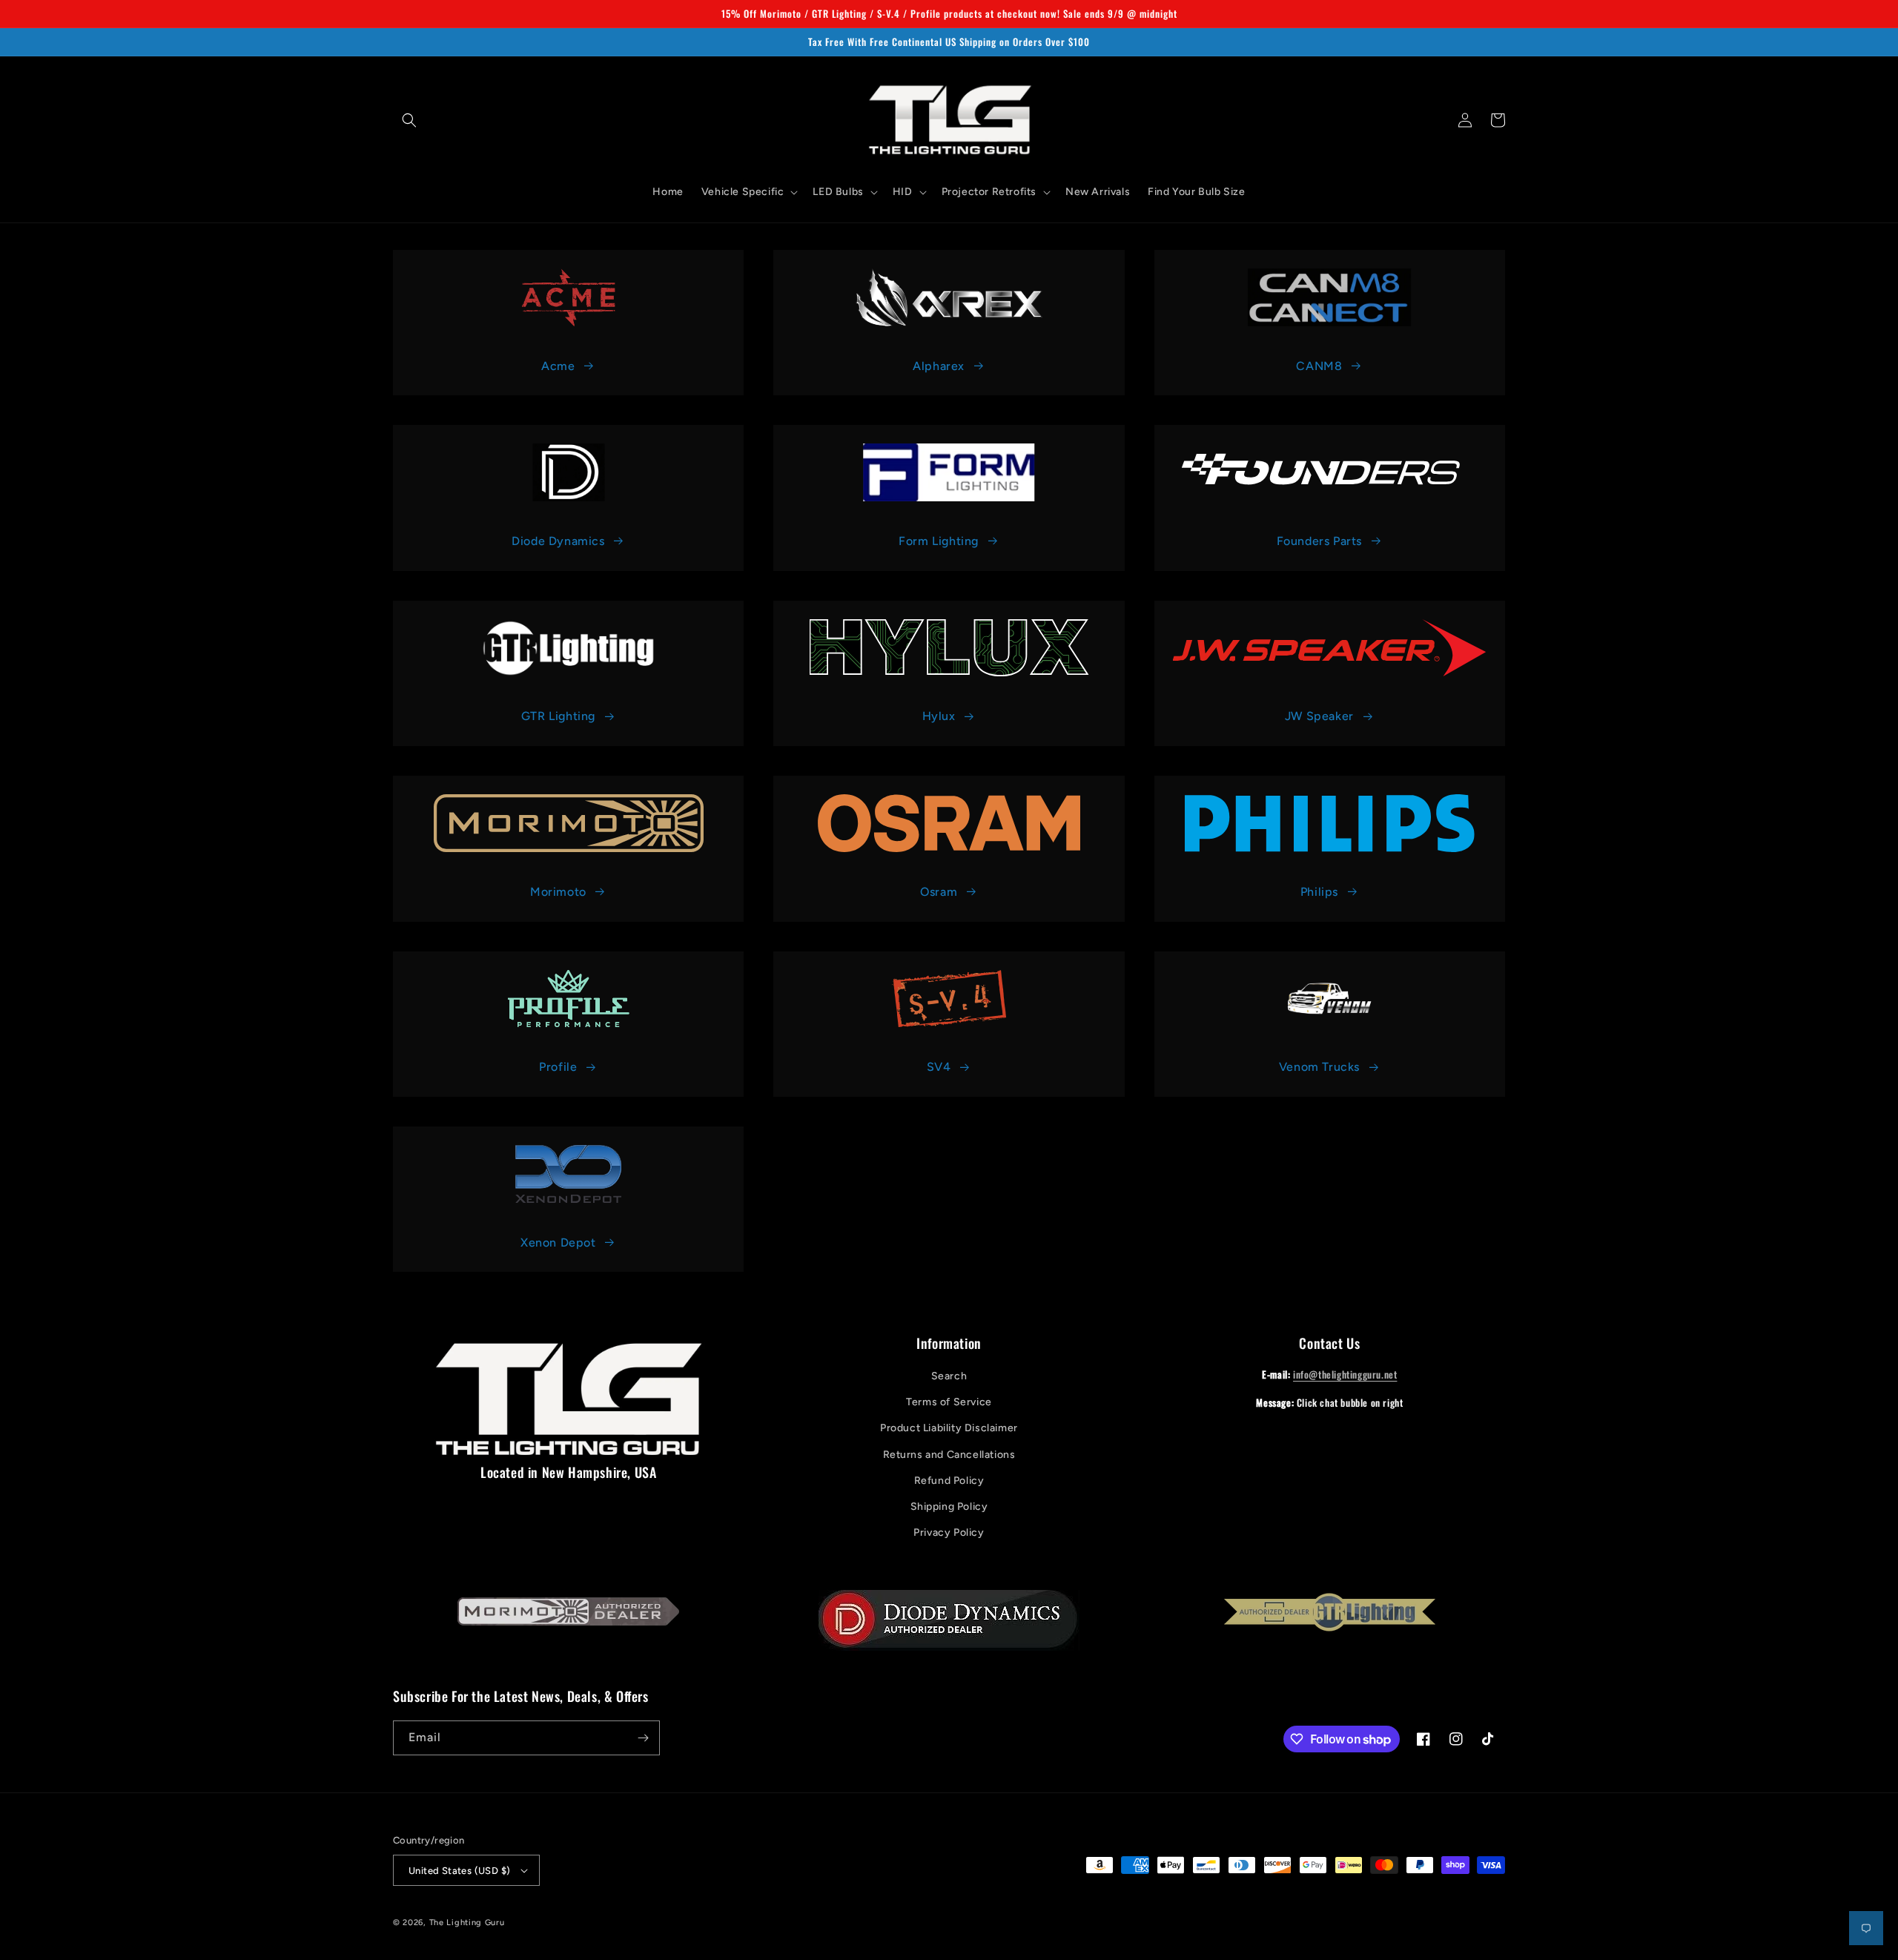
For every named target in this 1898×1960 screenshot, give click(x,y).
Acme (558, 366)
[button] (409, 120)
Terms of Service (949, 1402)
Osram (939, 892)
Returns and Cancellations (949, 1455)
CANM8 (1319, 366)
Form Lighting (939, 541)
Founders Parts (1319, 541)
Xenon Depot (558, 1243)
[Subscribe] (643, 1738)
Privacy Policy (949, 1532)
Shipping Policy (949, 1507)
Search (949, 1376)
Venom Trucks (1319, 1067)
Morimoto (558, 892)
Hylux (939, 716)
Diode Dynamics (558, 541)
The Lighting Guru (467, 1923)
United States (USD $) (459, 1871)
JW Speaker (1319, 716)
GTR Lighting (558, 716)
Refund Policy (949, 1481)
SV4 (939, 1067)
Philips (1319, 892)
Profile (558, 1067)
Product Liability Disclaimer (949, 1428)
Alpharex (939, 366)
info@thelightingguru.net (1345, 1374)
